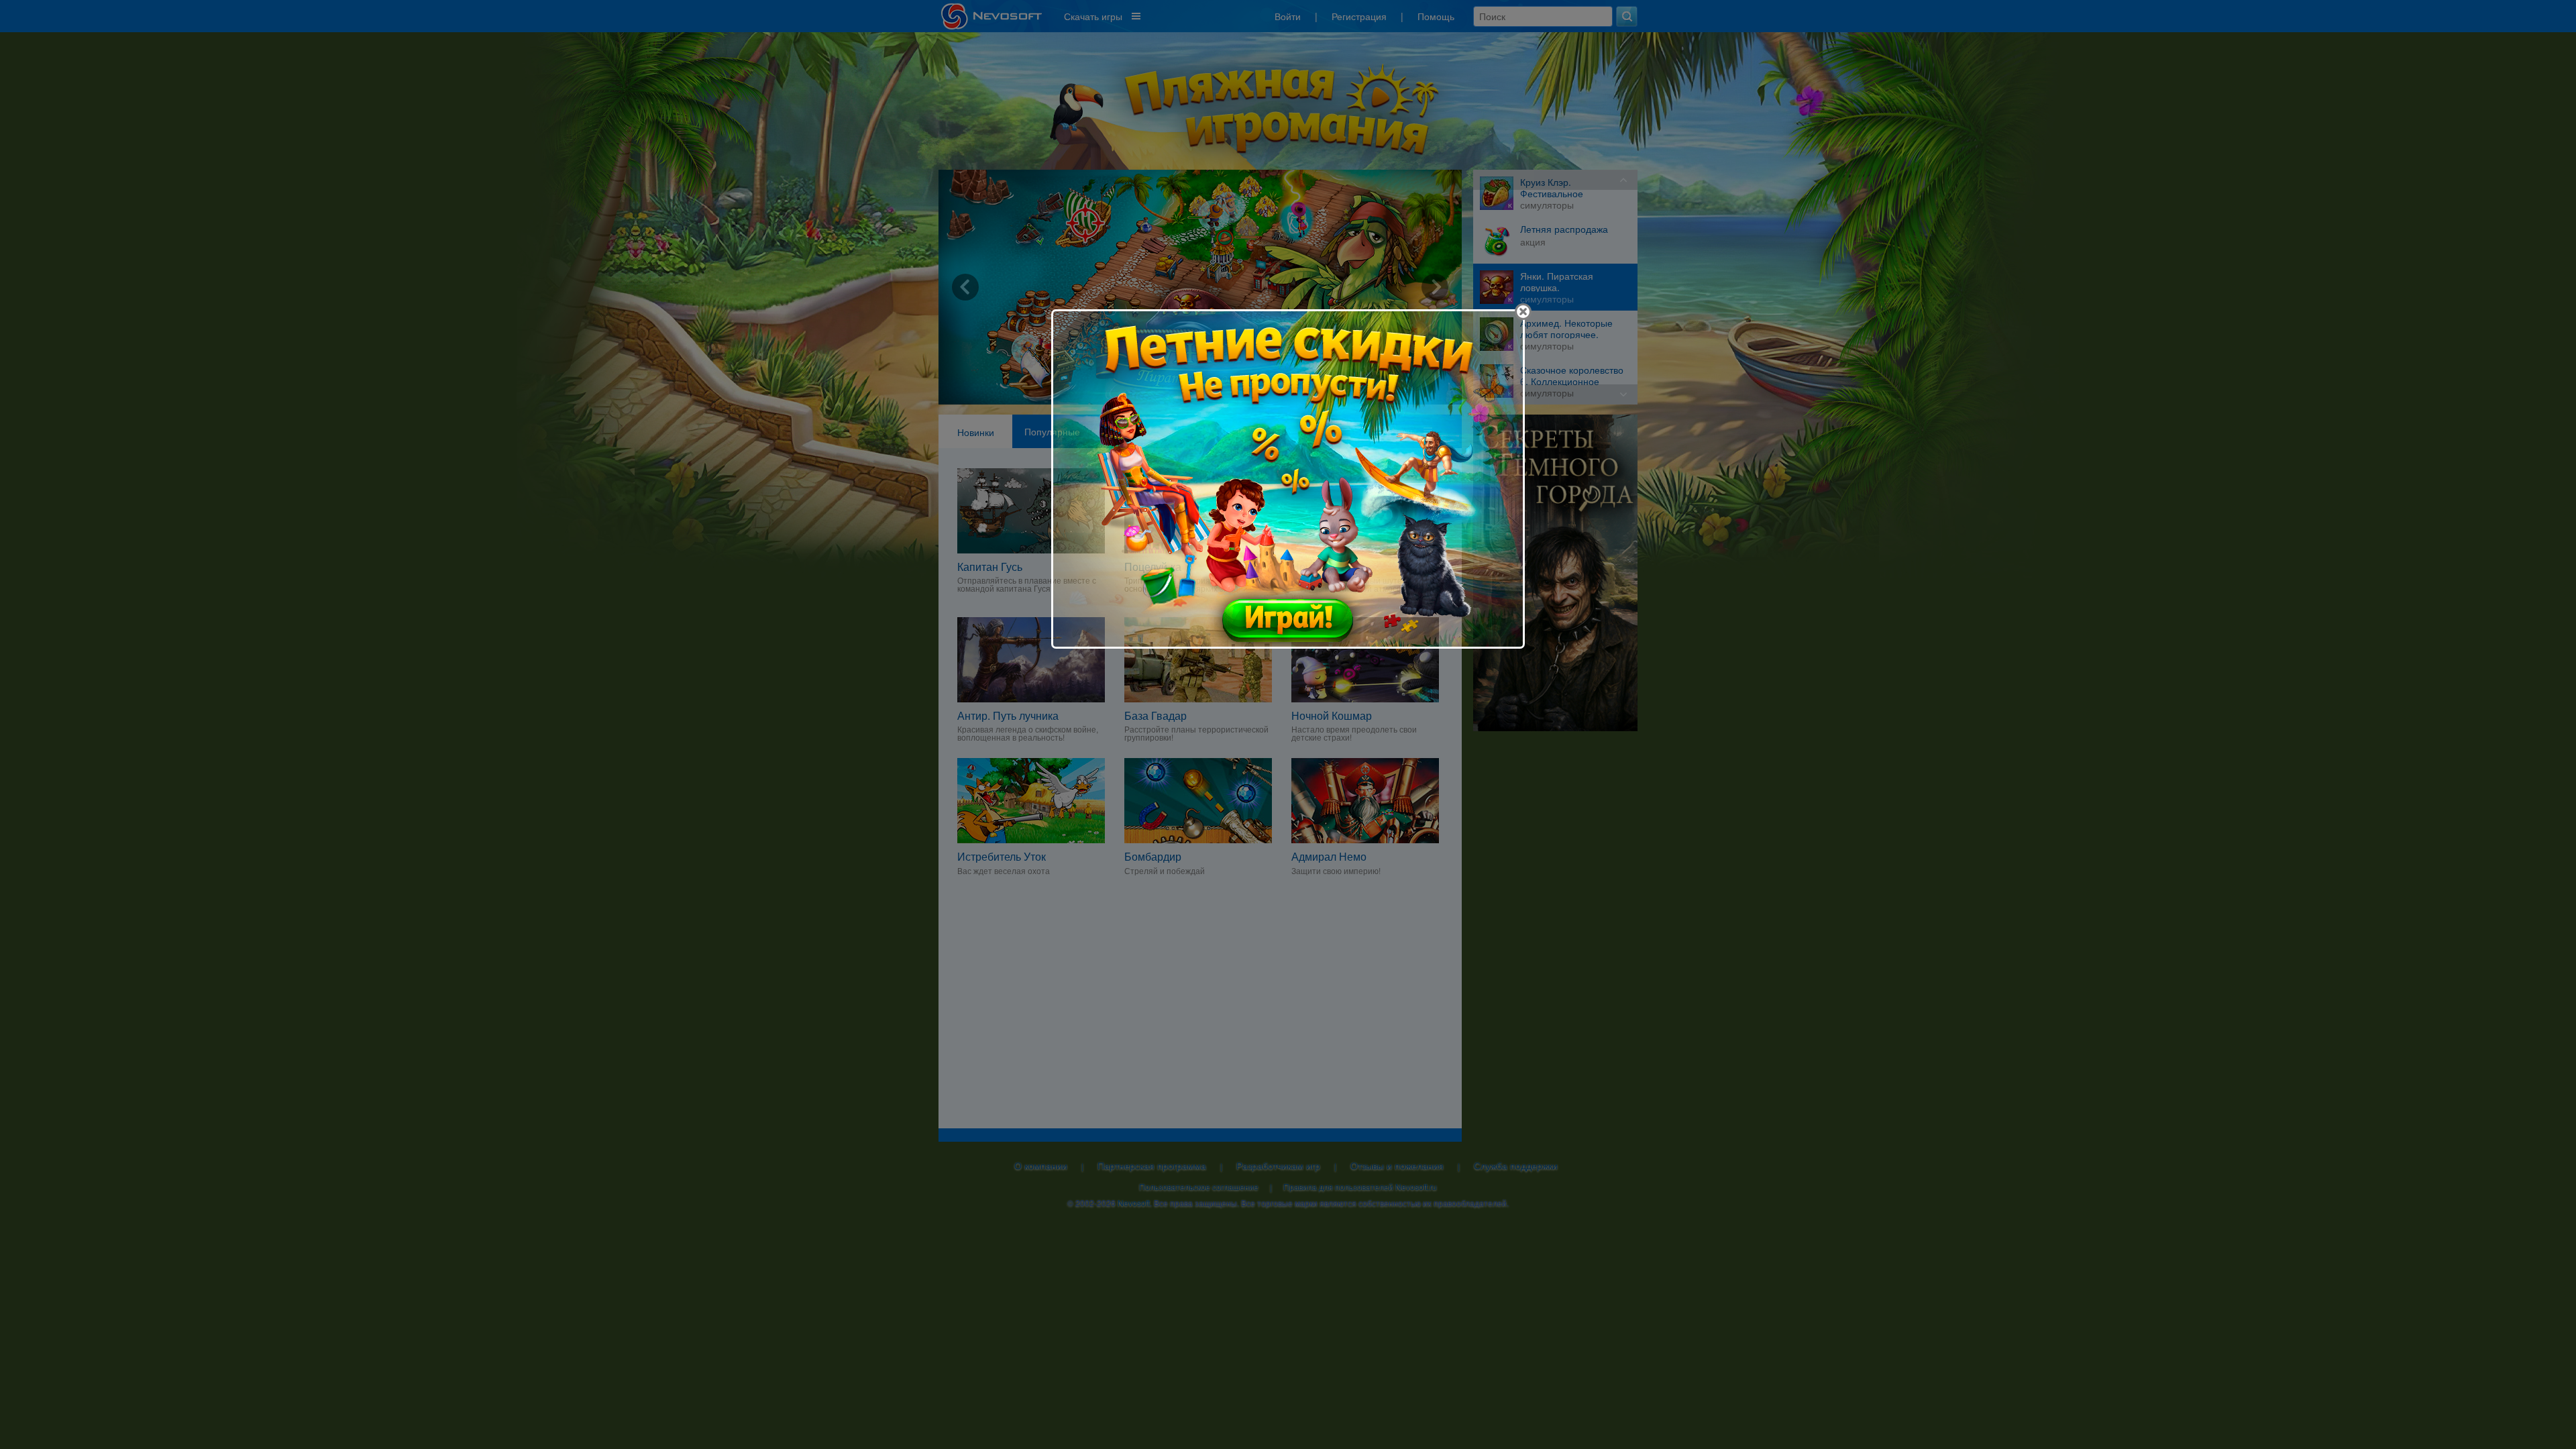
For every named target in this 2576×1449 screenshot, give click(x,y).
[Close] (1523, 312)
